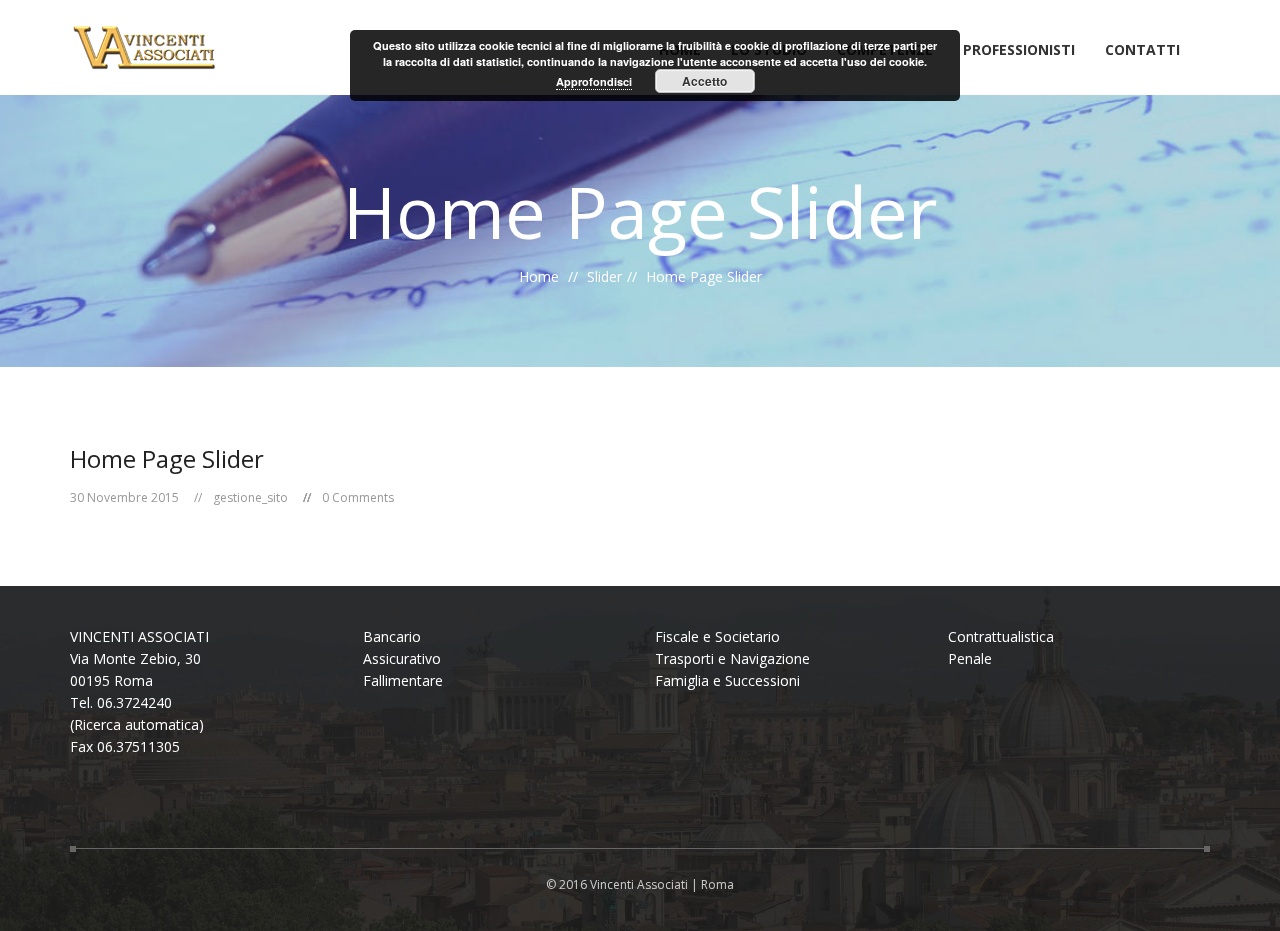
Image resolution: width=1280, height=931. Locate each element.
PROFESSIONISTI (1019, 51)
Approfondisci (594, 81)
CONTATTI (1142, 51)
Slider (604, 276)
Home (539, 276)
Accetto (704, 81)
